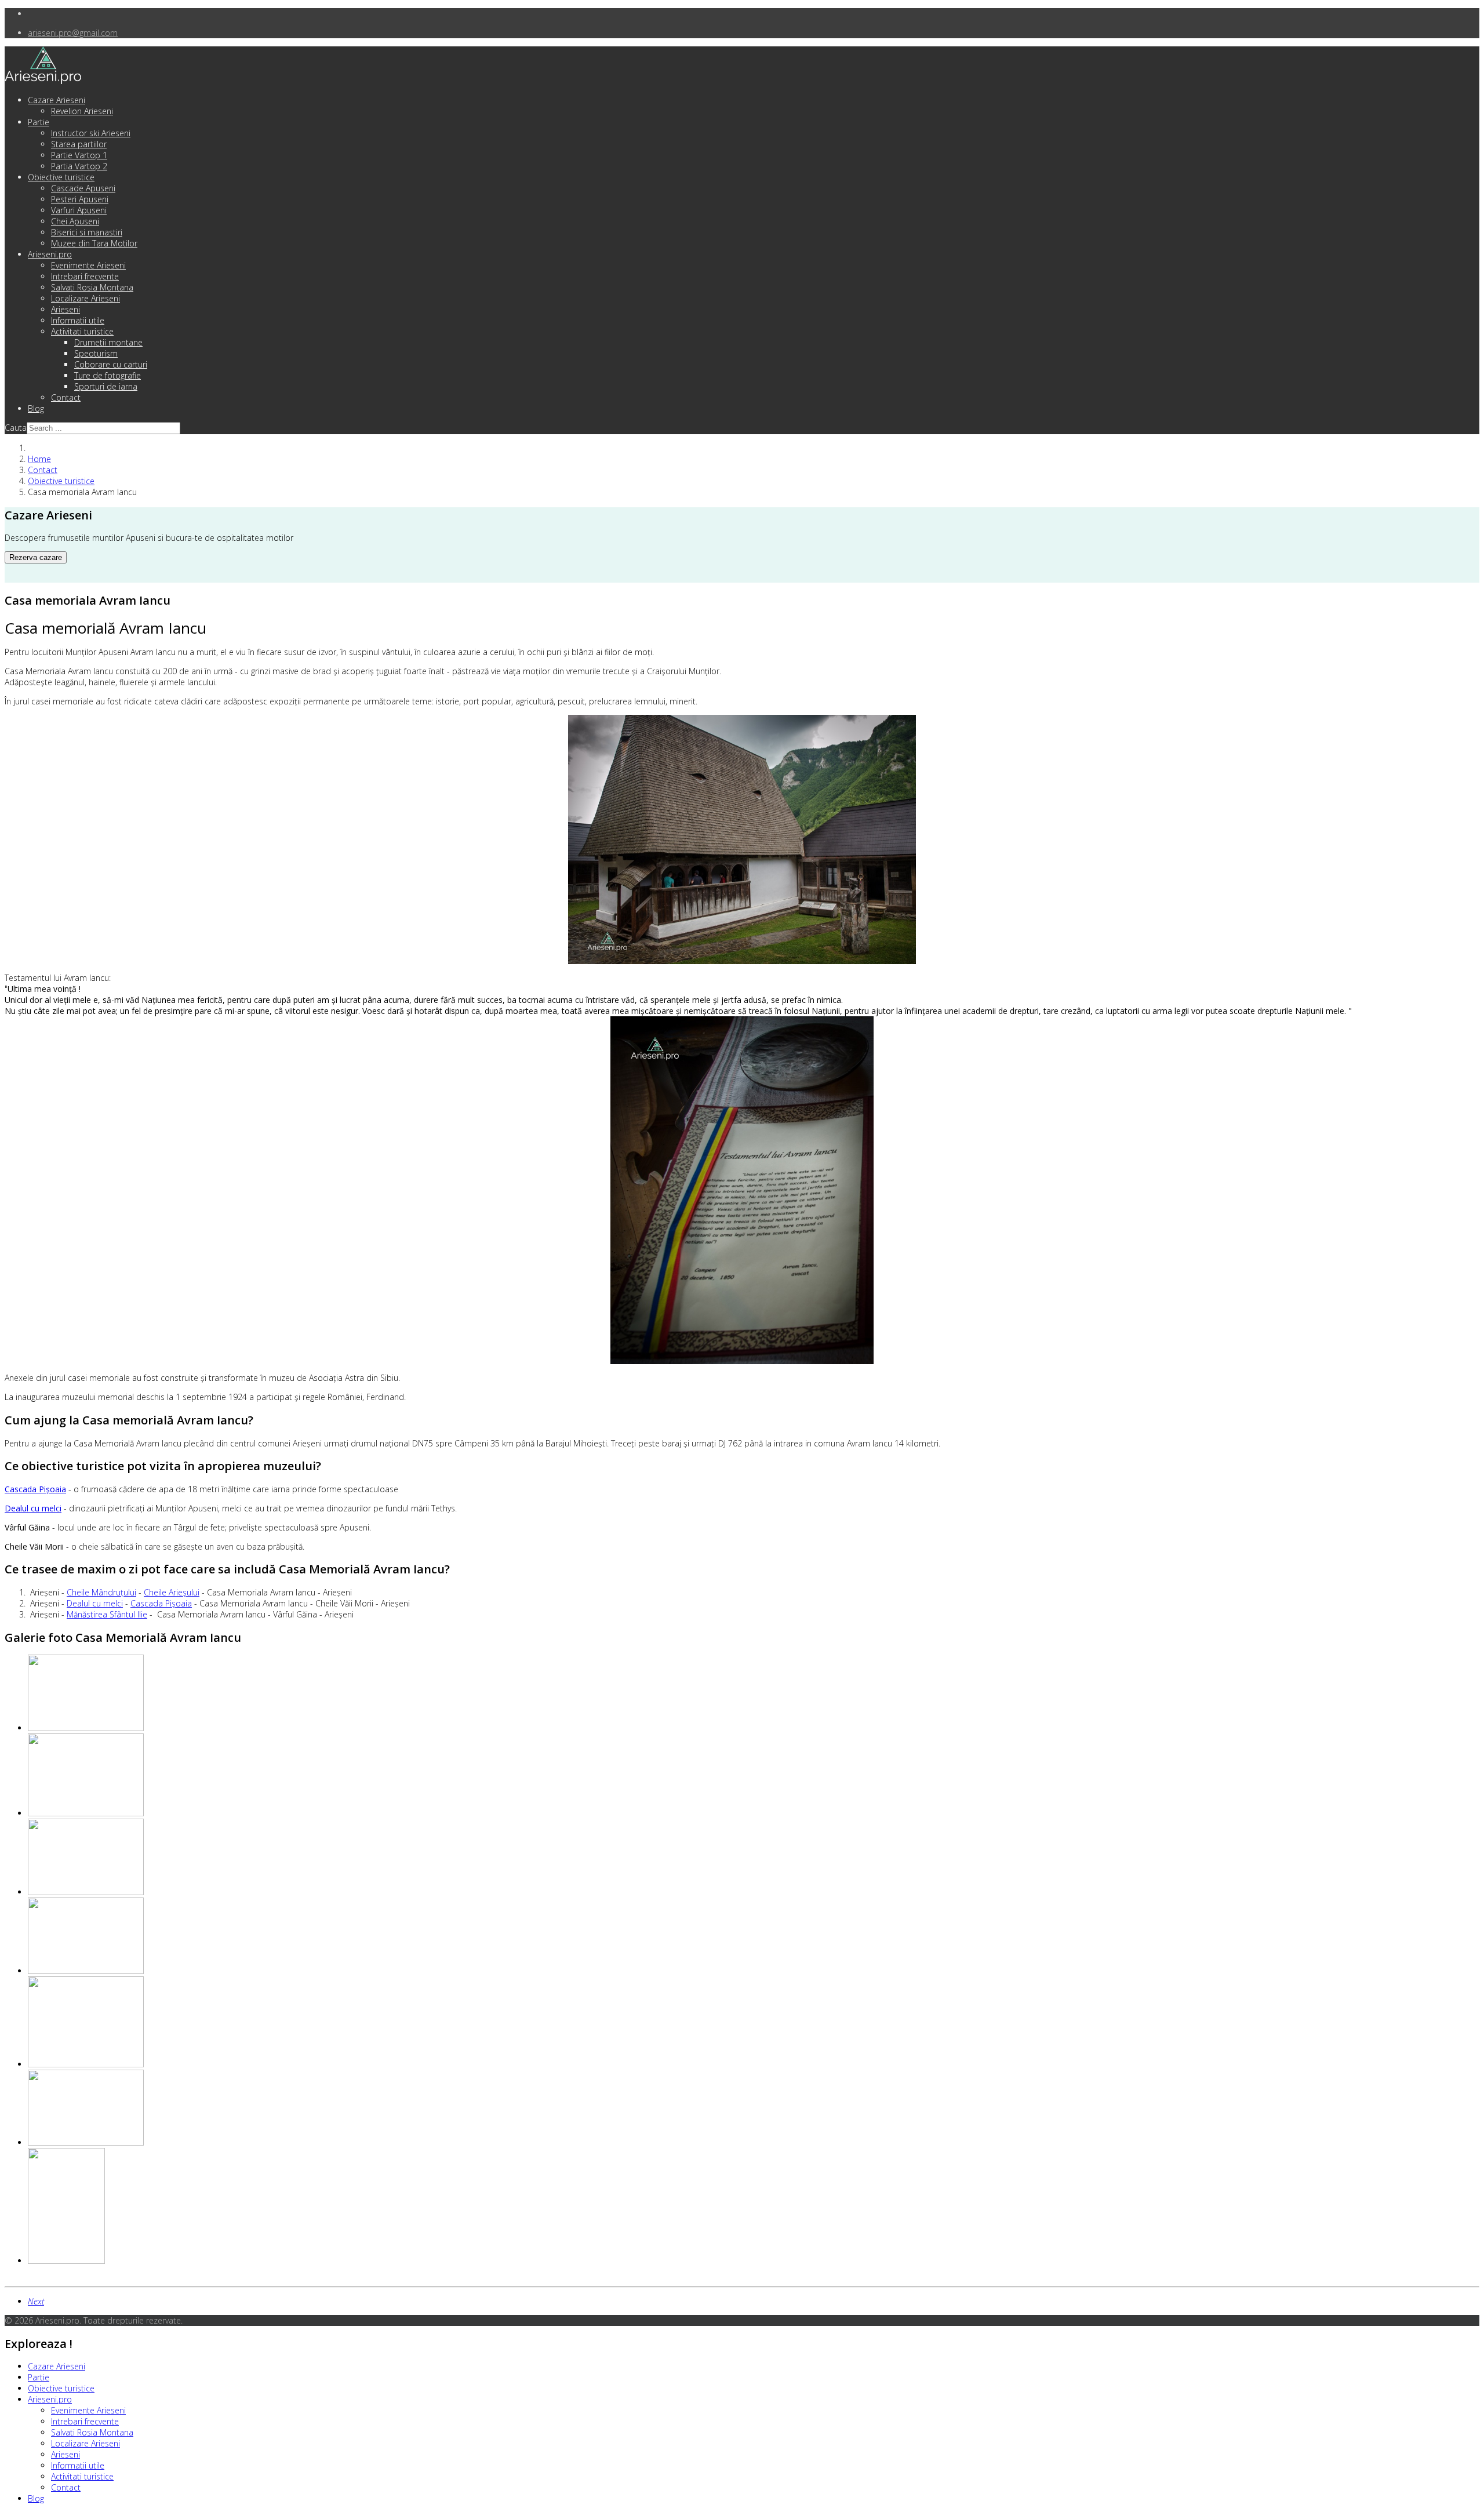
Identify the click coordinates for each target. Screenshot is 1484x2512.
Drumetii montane (108, 342)
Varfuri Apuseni (79, 210)
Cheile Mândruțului (101, 1592)
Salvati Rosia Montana (92, 287)
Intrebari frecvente (85, 276)
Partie (39, 122)
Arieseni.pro (50, 254)
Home (39, 459)
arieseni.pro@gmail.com (73, 33)
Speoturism (96, 353)
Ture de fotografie (108, 375)
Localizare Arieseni (86, 298)
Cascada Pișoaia (161, 1603)
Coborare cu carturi (111, 364)
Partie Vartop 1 (79, 155)
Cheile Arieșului (172, 1592)
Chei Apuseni (75, 221)
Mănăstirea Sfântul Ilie (107, 1614)
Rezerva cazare (36, 557)
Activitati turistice (82, 331)
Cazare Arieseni (57, 100)
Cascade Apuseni (83, 188)
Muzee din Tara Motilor (94, 243)
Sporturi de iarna (106, 386)
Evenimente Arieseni (88, 265)
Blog (36, 408)
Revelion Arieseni (82, 111)
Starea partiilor (79, 144)
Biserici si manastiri (87, 232)
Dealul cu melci (95, 1603)
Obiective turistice (61, 177)
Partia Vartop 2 (79, 166)
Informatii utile (78, 320)
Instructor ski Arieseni (91, 133)
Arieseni (66, 309)
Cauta (16, 428)
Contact (66, 397)
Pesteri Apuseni (80, 199)
